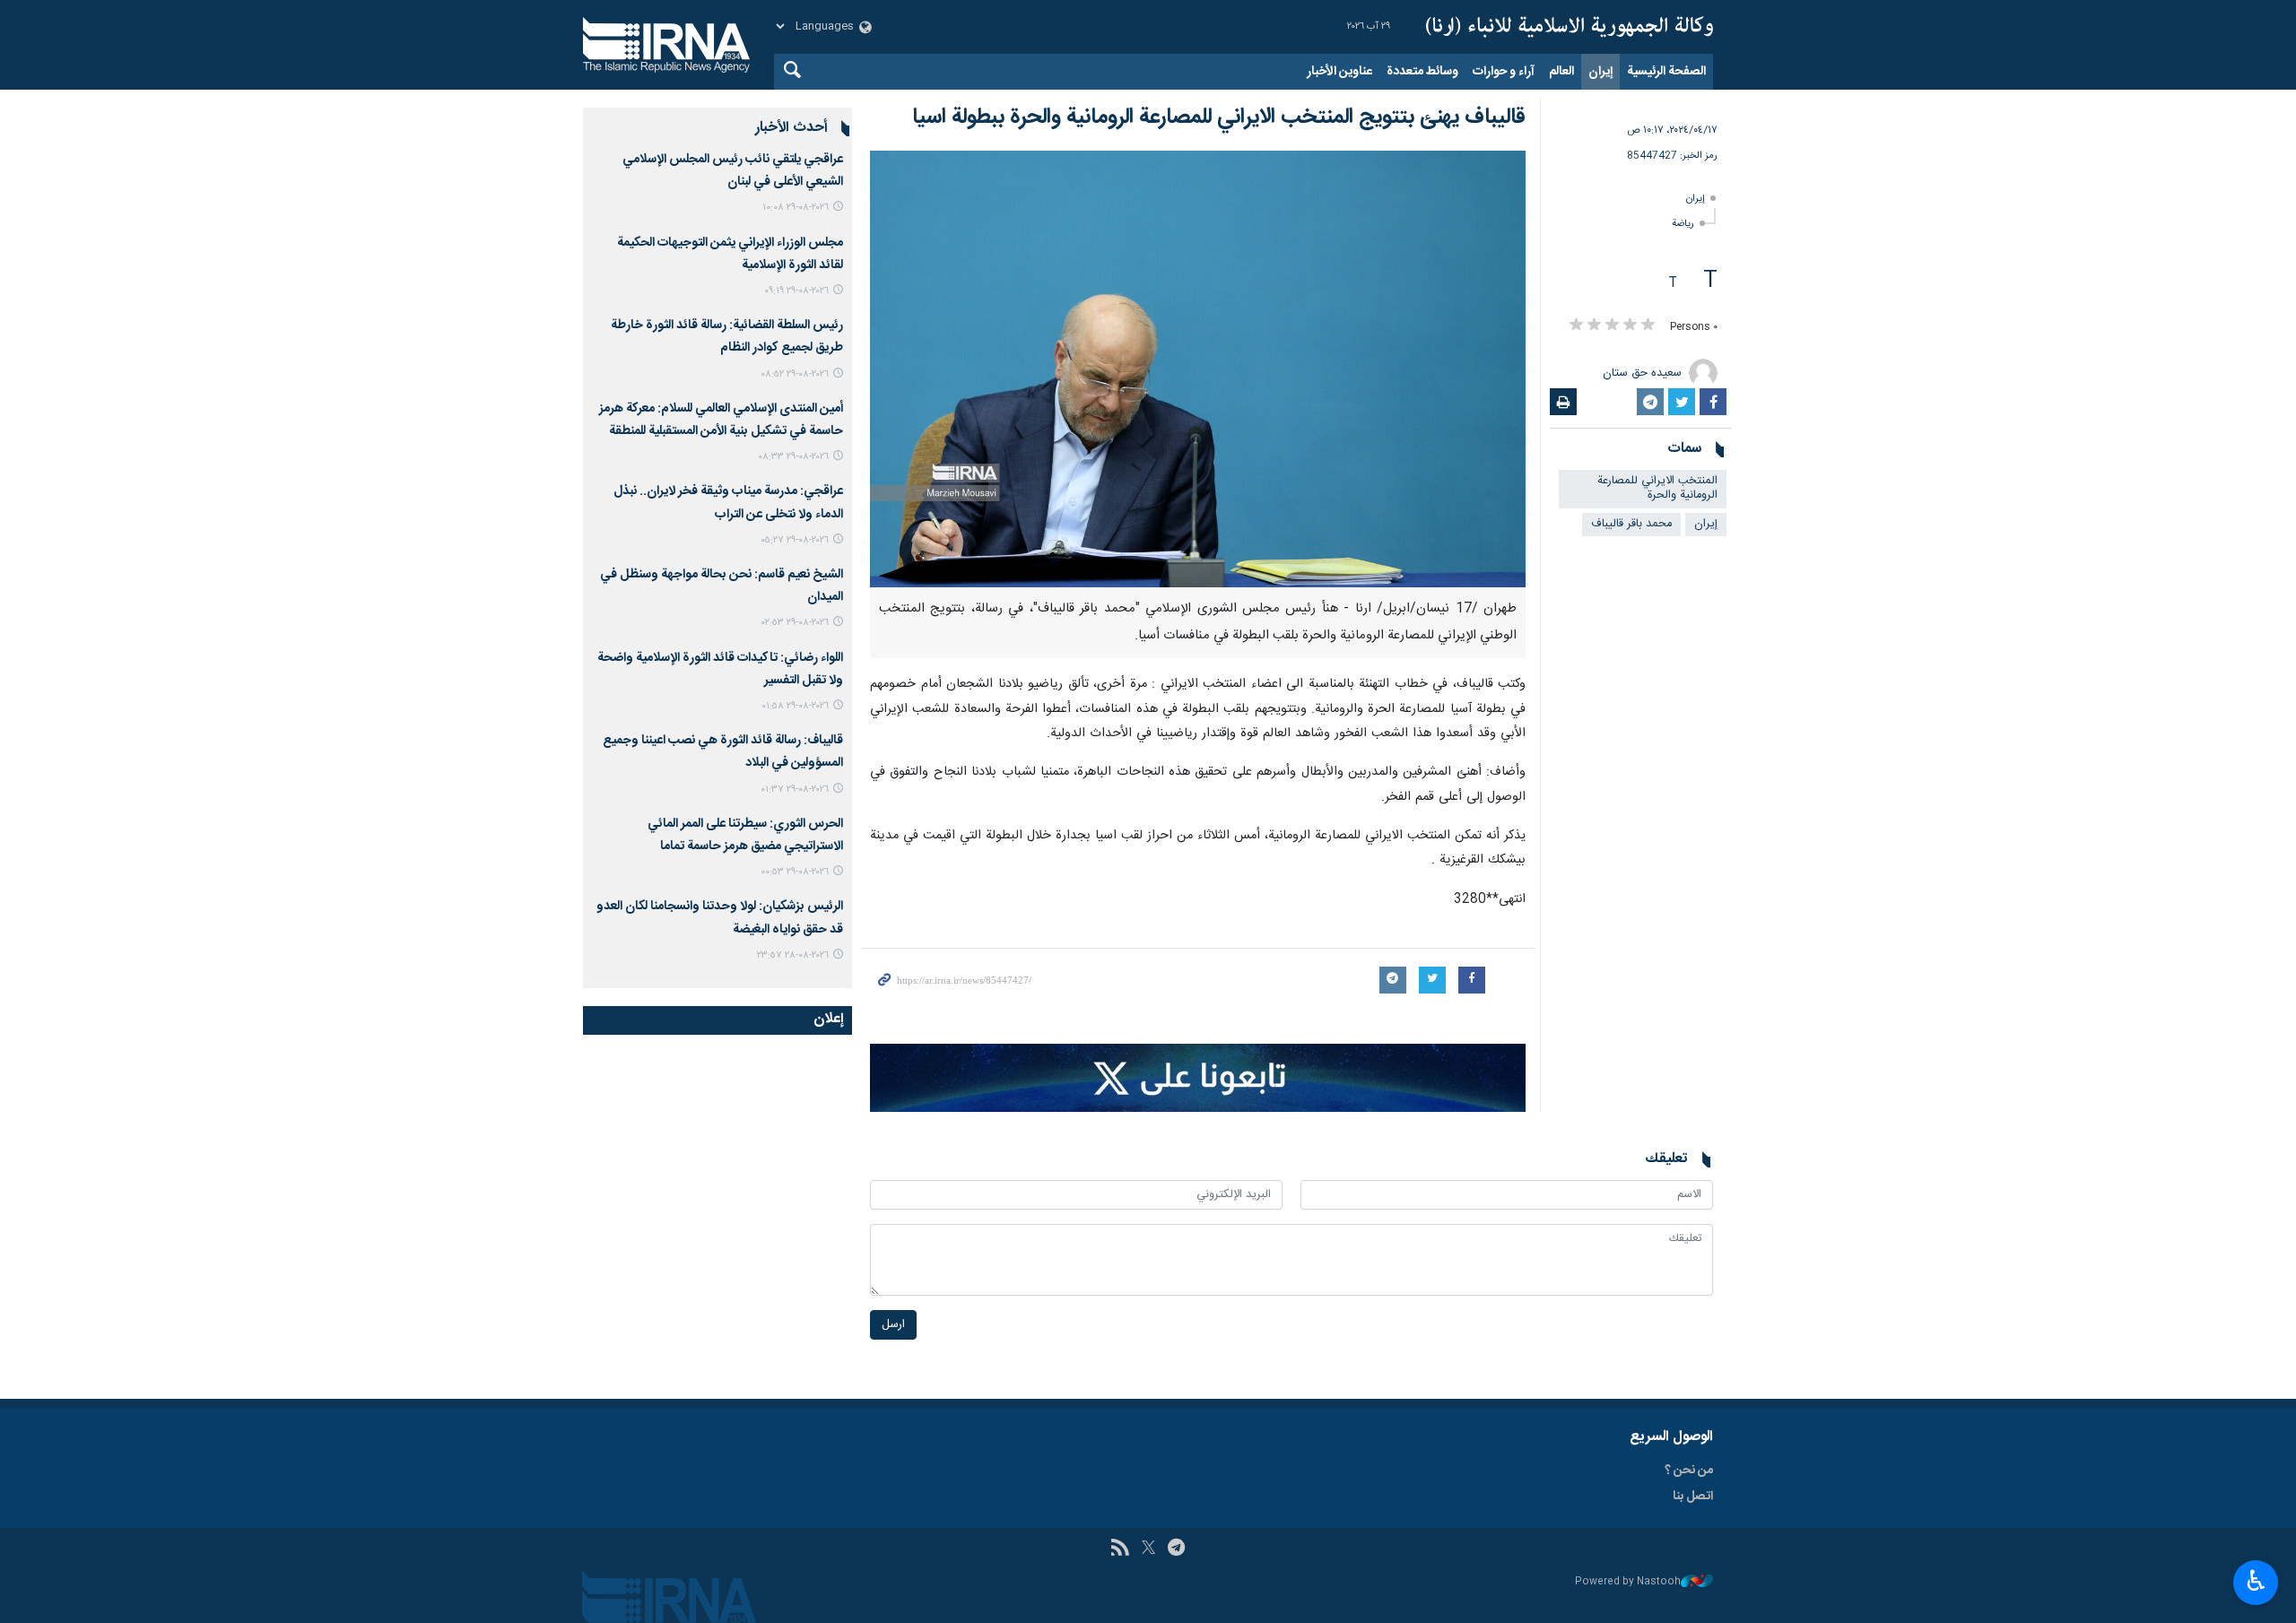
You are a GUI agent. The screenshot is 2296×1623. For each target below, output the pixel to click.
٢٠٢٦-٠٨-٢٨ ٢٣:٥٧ (793, 955)
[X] (1148, 1549)
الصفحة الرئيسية (1666, 72)
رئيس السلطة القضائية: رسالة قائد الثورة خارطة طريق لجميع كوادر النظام (727, 337)
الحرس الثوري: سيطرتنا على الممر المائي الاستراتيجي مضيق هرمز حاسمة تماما (745, 835)
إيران (1600, 72)
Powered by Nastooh (1628, 1582)
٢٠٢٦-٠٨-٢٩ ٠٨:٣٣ (793, 457)
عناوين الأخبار (1339, 72)
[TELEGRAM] (1176, 1549)
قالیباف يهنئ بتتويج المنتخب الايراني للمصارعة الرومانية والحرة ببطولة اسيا (1219, 117)
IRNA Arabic (1570, 27)
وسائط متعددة (1422, 72)
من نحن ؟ (1689, 1471)
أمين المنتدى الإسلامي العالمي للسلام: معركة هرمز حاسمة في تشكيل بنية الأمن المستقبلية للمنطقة (721, 420)
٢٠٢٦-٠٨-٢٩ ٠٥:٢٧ (795, 540)
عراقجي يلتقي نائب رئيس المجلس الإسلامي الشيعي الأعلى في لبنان (733, 171)
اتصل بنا (1693, 1497)
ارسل (893, 1325)
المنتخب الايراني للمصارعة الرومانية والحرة (1657, 489)
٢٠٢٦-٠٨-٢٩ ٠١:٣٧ (795, 790)
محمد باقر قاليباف (1631, 524)
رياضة (1683, 224)
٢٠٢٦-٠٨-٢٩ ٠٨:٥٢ (795, 374)
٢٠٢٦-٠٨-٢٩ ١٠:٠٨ (796, 208)
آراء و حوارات (1504, 72)
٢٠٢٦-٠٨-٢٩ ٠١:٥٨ (795, 706)
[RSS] (1120, 1549)
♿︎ (2256, 1581)
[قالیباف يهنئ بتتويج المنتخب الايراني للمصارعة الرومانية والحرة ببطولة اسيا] (1198, 369)
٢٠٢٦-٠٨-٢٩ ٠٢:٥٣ (795, 623)
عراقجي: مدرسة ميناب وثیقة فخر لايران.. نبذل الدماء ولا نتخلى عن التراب (728, 503)
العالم (1561, 72)
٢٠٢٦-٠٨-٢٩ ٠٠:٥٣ (795, 872)
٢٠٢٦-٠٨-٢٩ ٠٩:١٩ (796, 291)
